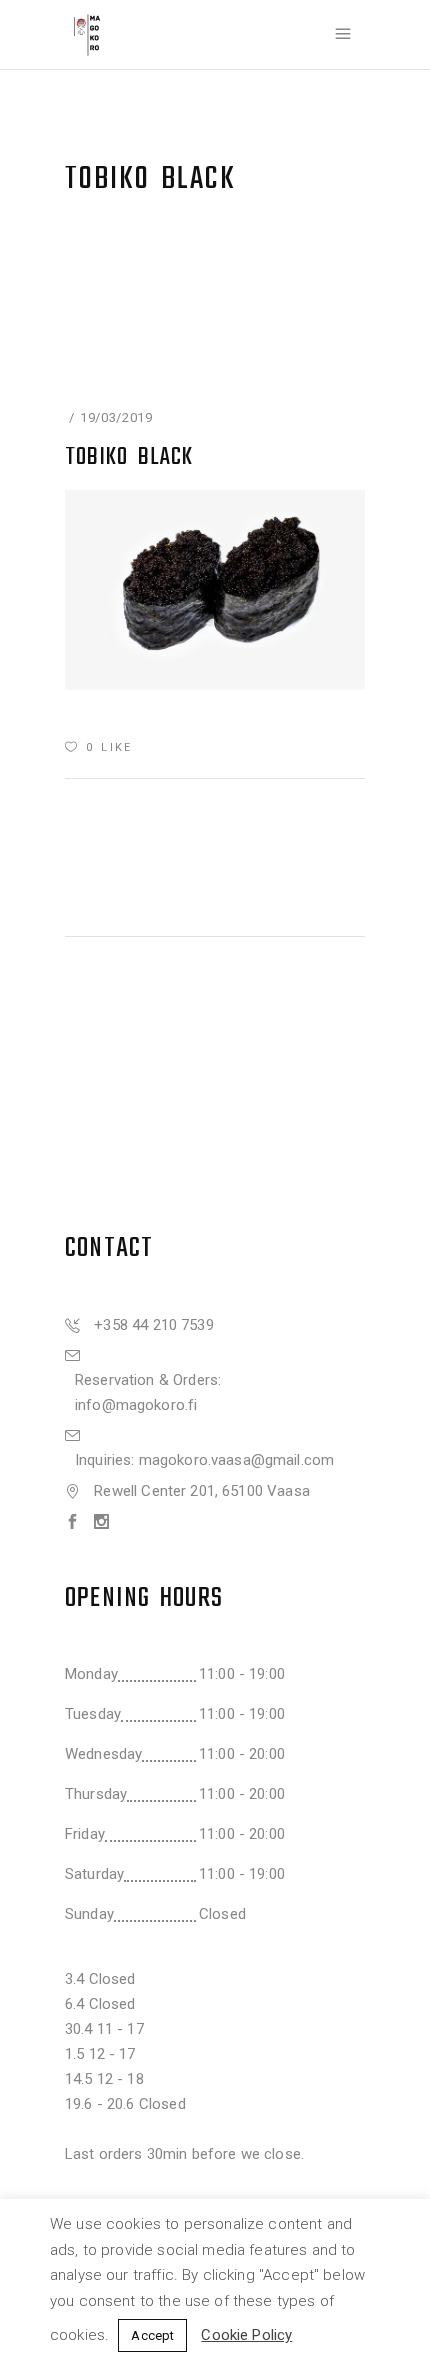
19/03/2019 (116, 417)
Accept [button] (152, 2335)
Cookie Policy (246, 2335)
